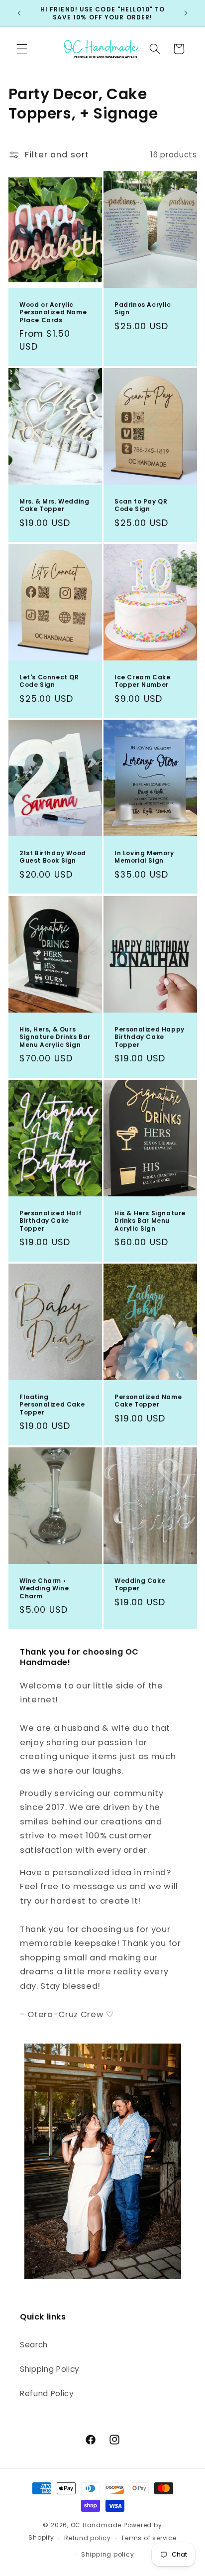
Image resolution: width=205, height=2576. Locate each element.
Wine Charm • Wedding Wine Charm (44, 1589)
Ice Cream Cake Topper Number (142, 681)
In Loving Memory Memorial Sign (144, 857)
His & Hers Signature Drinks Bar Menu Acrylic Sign (150, 1221)
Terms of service (149, 2538)
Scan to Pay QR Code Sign (141, 505)
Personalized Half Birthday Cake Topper (51, 1221)
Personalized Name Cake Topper (148, 1401)
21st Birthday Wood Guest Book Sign (53, 857)
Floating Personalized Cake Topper (52, 1405)
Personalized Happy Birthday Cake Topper (150, 1037)
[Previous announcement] (19, 13)
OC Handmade (96, 2525)
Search (34, 2345)
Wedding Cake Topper (140, 1585)
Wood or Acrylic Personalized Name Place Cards (53, 313)
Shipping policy (108, 2554)
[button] (22, 49)
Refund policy (88, 2538)
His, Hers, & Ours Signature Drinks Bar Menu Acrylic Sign (55, 1037)
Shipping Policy (50, 2369)
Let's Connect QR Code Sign (49, 681)
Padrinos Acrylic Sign (143, 309)
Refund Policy (47, 2393)
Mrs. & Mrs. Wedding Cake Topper (54, 505)
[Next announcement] (186, 13)
